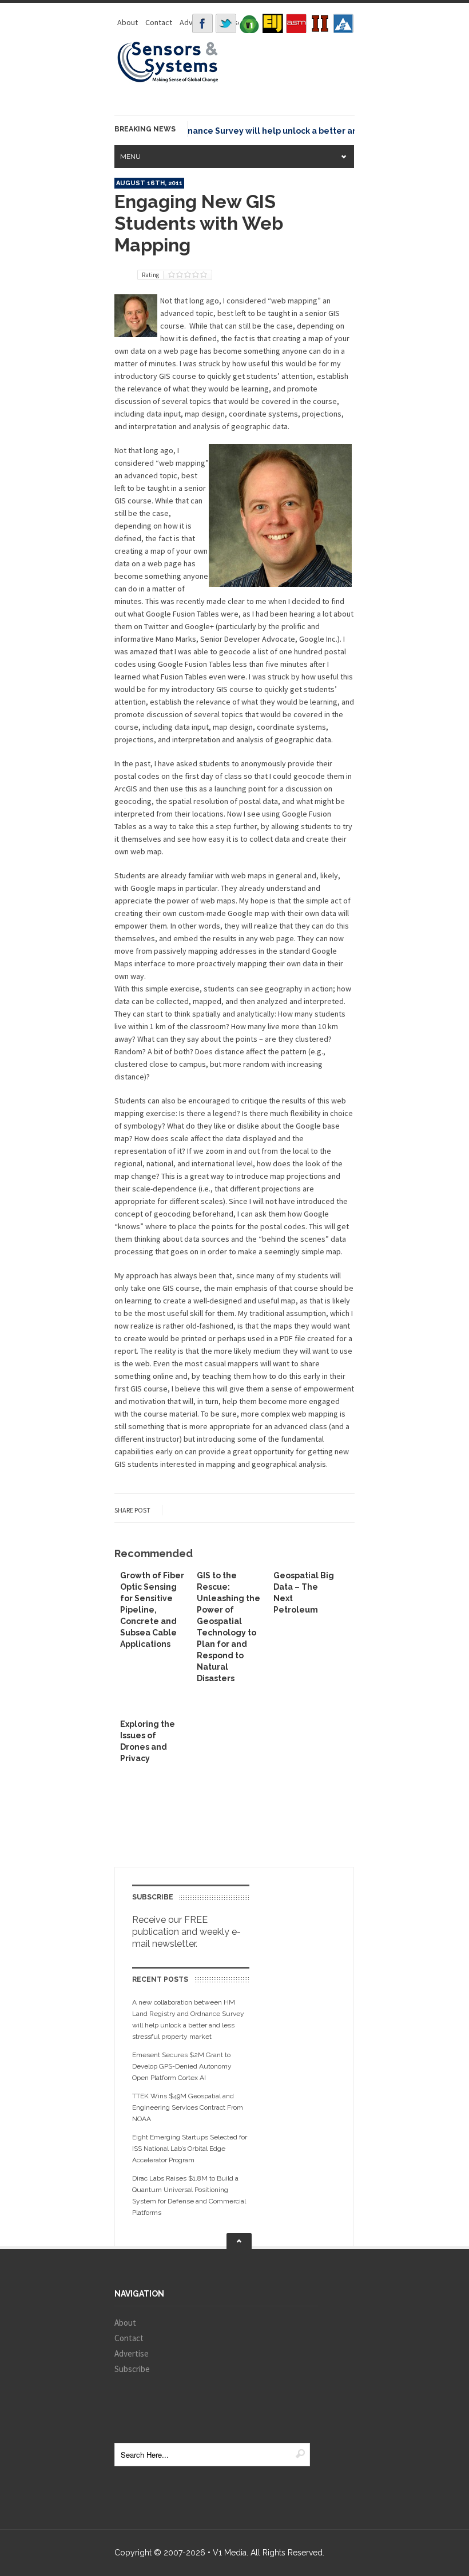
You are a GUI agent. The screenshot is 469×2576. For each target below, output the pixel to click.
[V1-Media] (249, 23)
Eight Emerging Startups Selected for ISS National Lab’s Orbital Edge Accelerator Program (190, 2149)
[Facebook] (202, 23)
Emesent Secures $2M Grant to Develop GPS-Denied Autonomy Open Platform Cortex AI (182, 2066)
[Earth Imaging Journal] (273, 23)
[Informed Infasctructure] (320, 23)
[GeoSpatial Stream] (343, 23)
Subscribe (132, 2369)
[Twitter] (226, 23)
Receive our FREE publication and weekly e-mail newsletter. (186, 1932)
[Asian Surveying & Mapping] (296, 23)
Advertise (132, 2353)
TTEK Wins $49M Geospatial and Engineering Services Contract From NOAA (188, 2107)
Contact (159, 22)
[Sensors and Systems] (168, 81)
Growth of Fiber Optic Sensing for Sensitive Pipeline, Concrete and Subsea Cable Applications (152, 1610)
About (128, 22)
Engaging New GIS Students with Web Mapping (199, 223)
